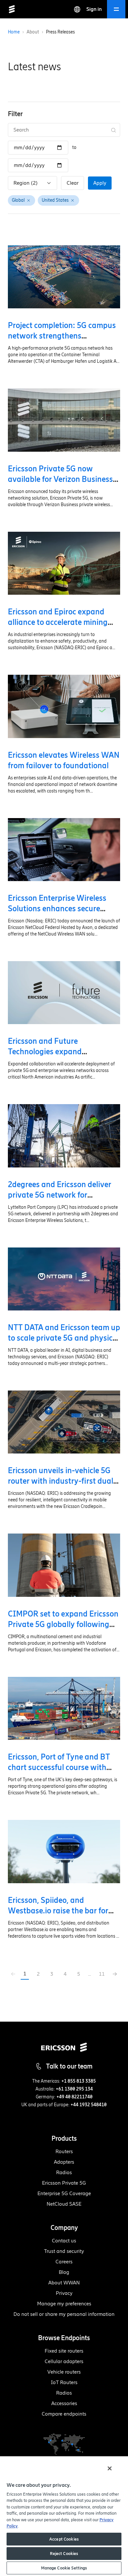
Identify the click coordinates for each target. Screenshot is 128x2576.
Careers (64, 2262)
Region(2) (26, 183)
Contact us (64, 2241)
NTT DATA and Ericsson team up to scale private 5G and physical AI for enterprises (64, 1338)
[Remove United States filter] (73, 200)
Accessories (64, 2403)
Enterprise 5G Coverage (64, 2193)
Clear (73, 183)
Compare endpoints (64, 2414)
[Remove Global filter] (29, 200)
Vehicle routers (64, 2372)
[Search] (114, 130)
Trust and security (64, 2251)
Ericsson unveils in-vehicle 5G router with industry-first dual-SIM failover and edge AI (62, 1481)
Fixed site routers (64, 2351)
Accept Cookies (64, 2539)
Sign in (94, 9)
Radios (64, 2172)
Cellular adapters (64, 2361)
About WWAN (64, 2283)
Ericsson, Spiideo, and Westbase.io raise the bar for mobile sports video (58, 1911)
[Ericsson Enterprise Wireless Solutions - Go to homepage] (12, 9)
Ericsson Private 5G (64, 2183)
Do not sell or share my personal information (64, 2314)
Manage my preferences (64, 2304)
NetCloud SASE (64, 2204)
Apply (100, 183)
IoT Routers (64, 2382)
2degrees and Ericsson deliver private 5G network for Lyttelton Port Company (60, 1195)
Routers (64, 2151)
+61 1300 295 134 (74, 2089)
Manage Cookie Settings (64, 2568)
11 (102, 1974)
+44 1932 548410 (89, 2105)
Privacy (64, 2293)
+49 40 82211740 (75, 2097)
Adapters (64, 2162)
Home (14, 32)
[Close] (110, 2468)
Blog (64, 2272)
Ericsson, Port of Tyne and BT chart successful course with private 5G (59, 1767)
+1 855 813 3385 (79, 2081)
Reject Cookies (64, 2554)
